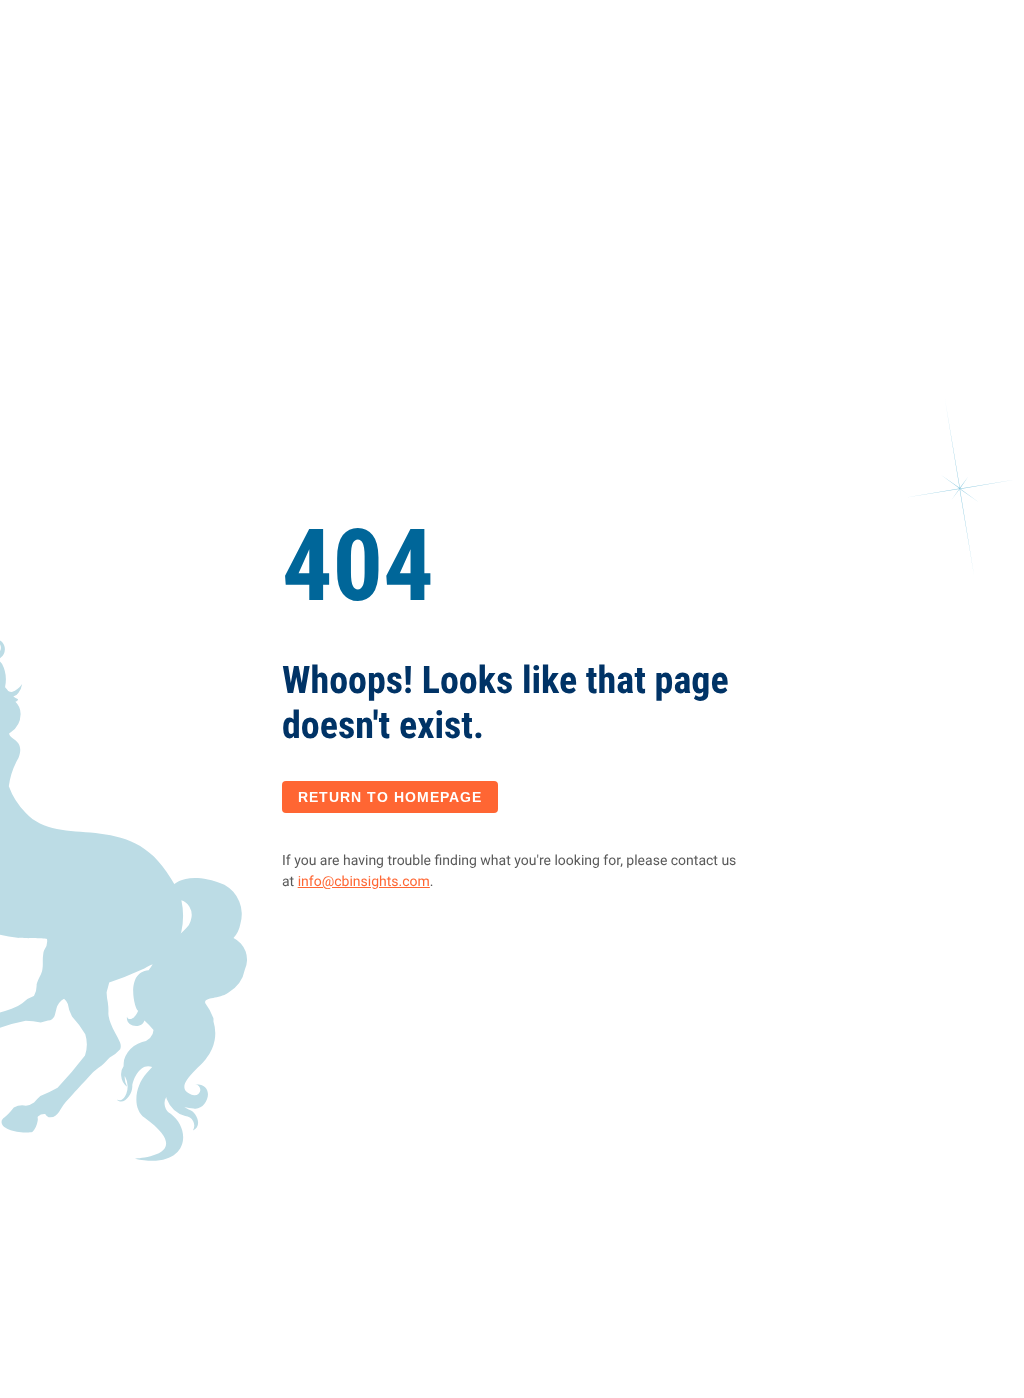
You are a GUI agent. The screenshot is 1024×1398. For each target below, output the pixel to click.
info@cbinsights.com (364, 882)
